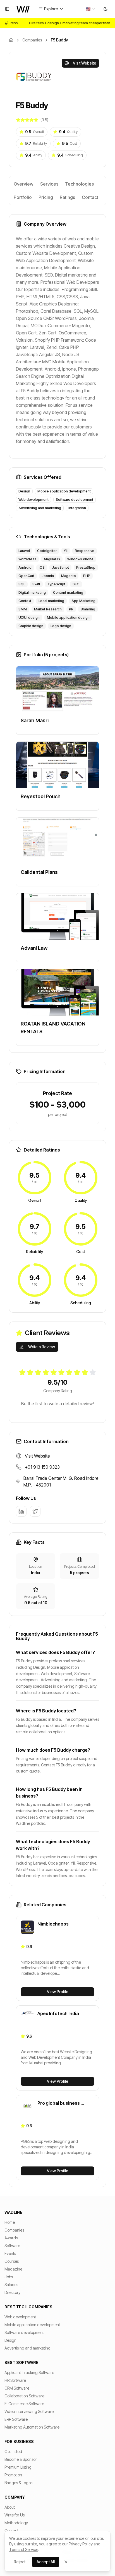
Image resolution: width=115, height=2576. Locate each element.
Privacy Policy (81, 2544)
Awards (11, 2238)
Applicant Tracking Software (29, 2372)
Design (10, 2340)
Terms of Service (24, 2549)
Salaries (11, 2285)
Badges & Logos (18, 2483)
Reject (20, 2562)
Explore (51, 9)
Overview (24, 184)
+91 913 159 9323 (42, 1467)
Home (10, 2222)
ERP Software (16, 2419)
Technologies (79, 184)
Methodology (16, 2523)
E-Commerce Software (24, 2404)
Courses (12, 2261)
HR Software (15, 2380)
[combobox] (91, 9)
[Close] (66, 2562)
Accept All (46, 2562)
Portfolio (23, 197)
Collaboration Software (24, 2396)
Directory (12, 2292)
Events (10, 2253)
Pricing (46, 197)
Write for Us (15, 2515)
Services (49, 184)
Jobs (9, 2277)
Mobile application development (32, 2325)
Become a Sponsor (21, 2459)
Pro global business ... (61, 2103)
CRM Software (17, 2388)
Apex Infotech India (58, 2013)
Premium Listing (18, 2467)
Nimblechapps (53, 1924)
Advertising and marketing (27, 2348)
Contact (90, 197)
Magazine (13, 2269)
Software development (24, 2332)
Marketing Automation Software (32, 2427)
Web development (20, 2317)
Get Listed (13, 2451)
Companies (32, 40)
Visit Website (85, 63)
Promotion (13, 2475)
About (10, 2507)
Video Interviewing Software (29, 2411)
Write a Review (42, 1347)
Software (12, 2246)
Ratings (67, 197)
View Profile (58, 1992)
